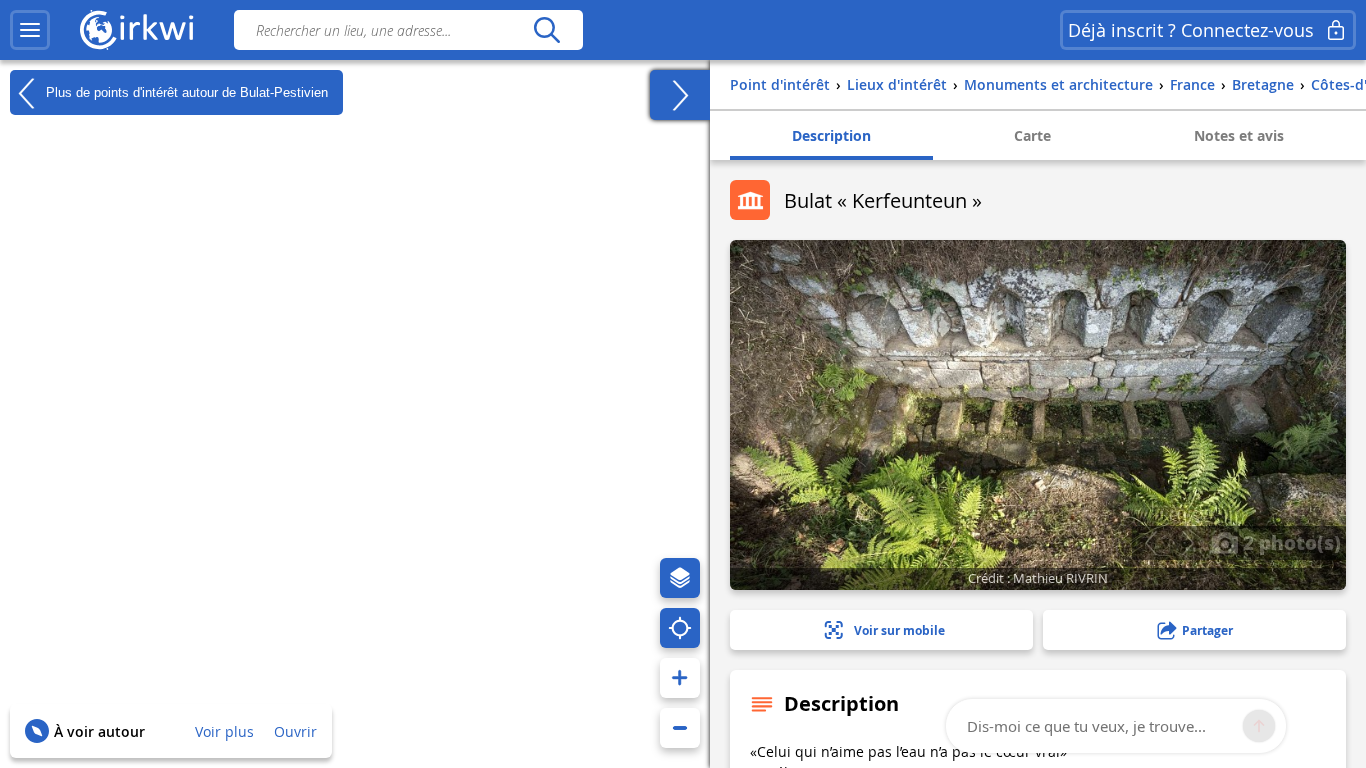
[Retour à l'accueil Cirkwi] (137, 30)
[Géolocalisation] (680, 628)
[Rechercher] (546, 30)
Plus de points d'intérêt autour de (185, 91)
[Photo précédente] (1150, 543)
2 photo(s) (1289, 542)
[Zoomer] (680, 678)
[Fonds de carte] (680, 578)
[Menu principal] (30, 30)
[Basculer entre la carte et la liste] (680, 95)
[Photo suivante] (1187, 543)
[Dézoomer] (680, 728)
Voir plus (224, 731)
